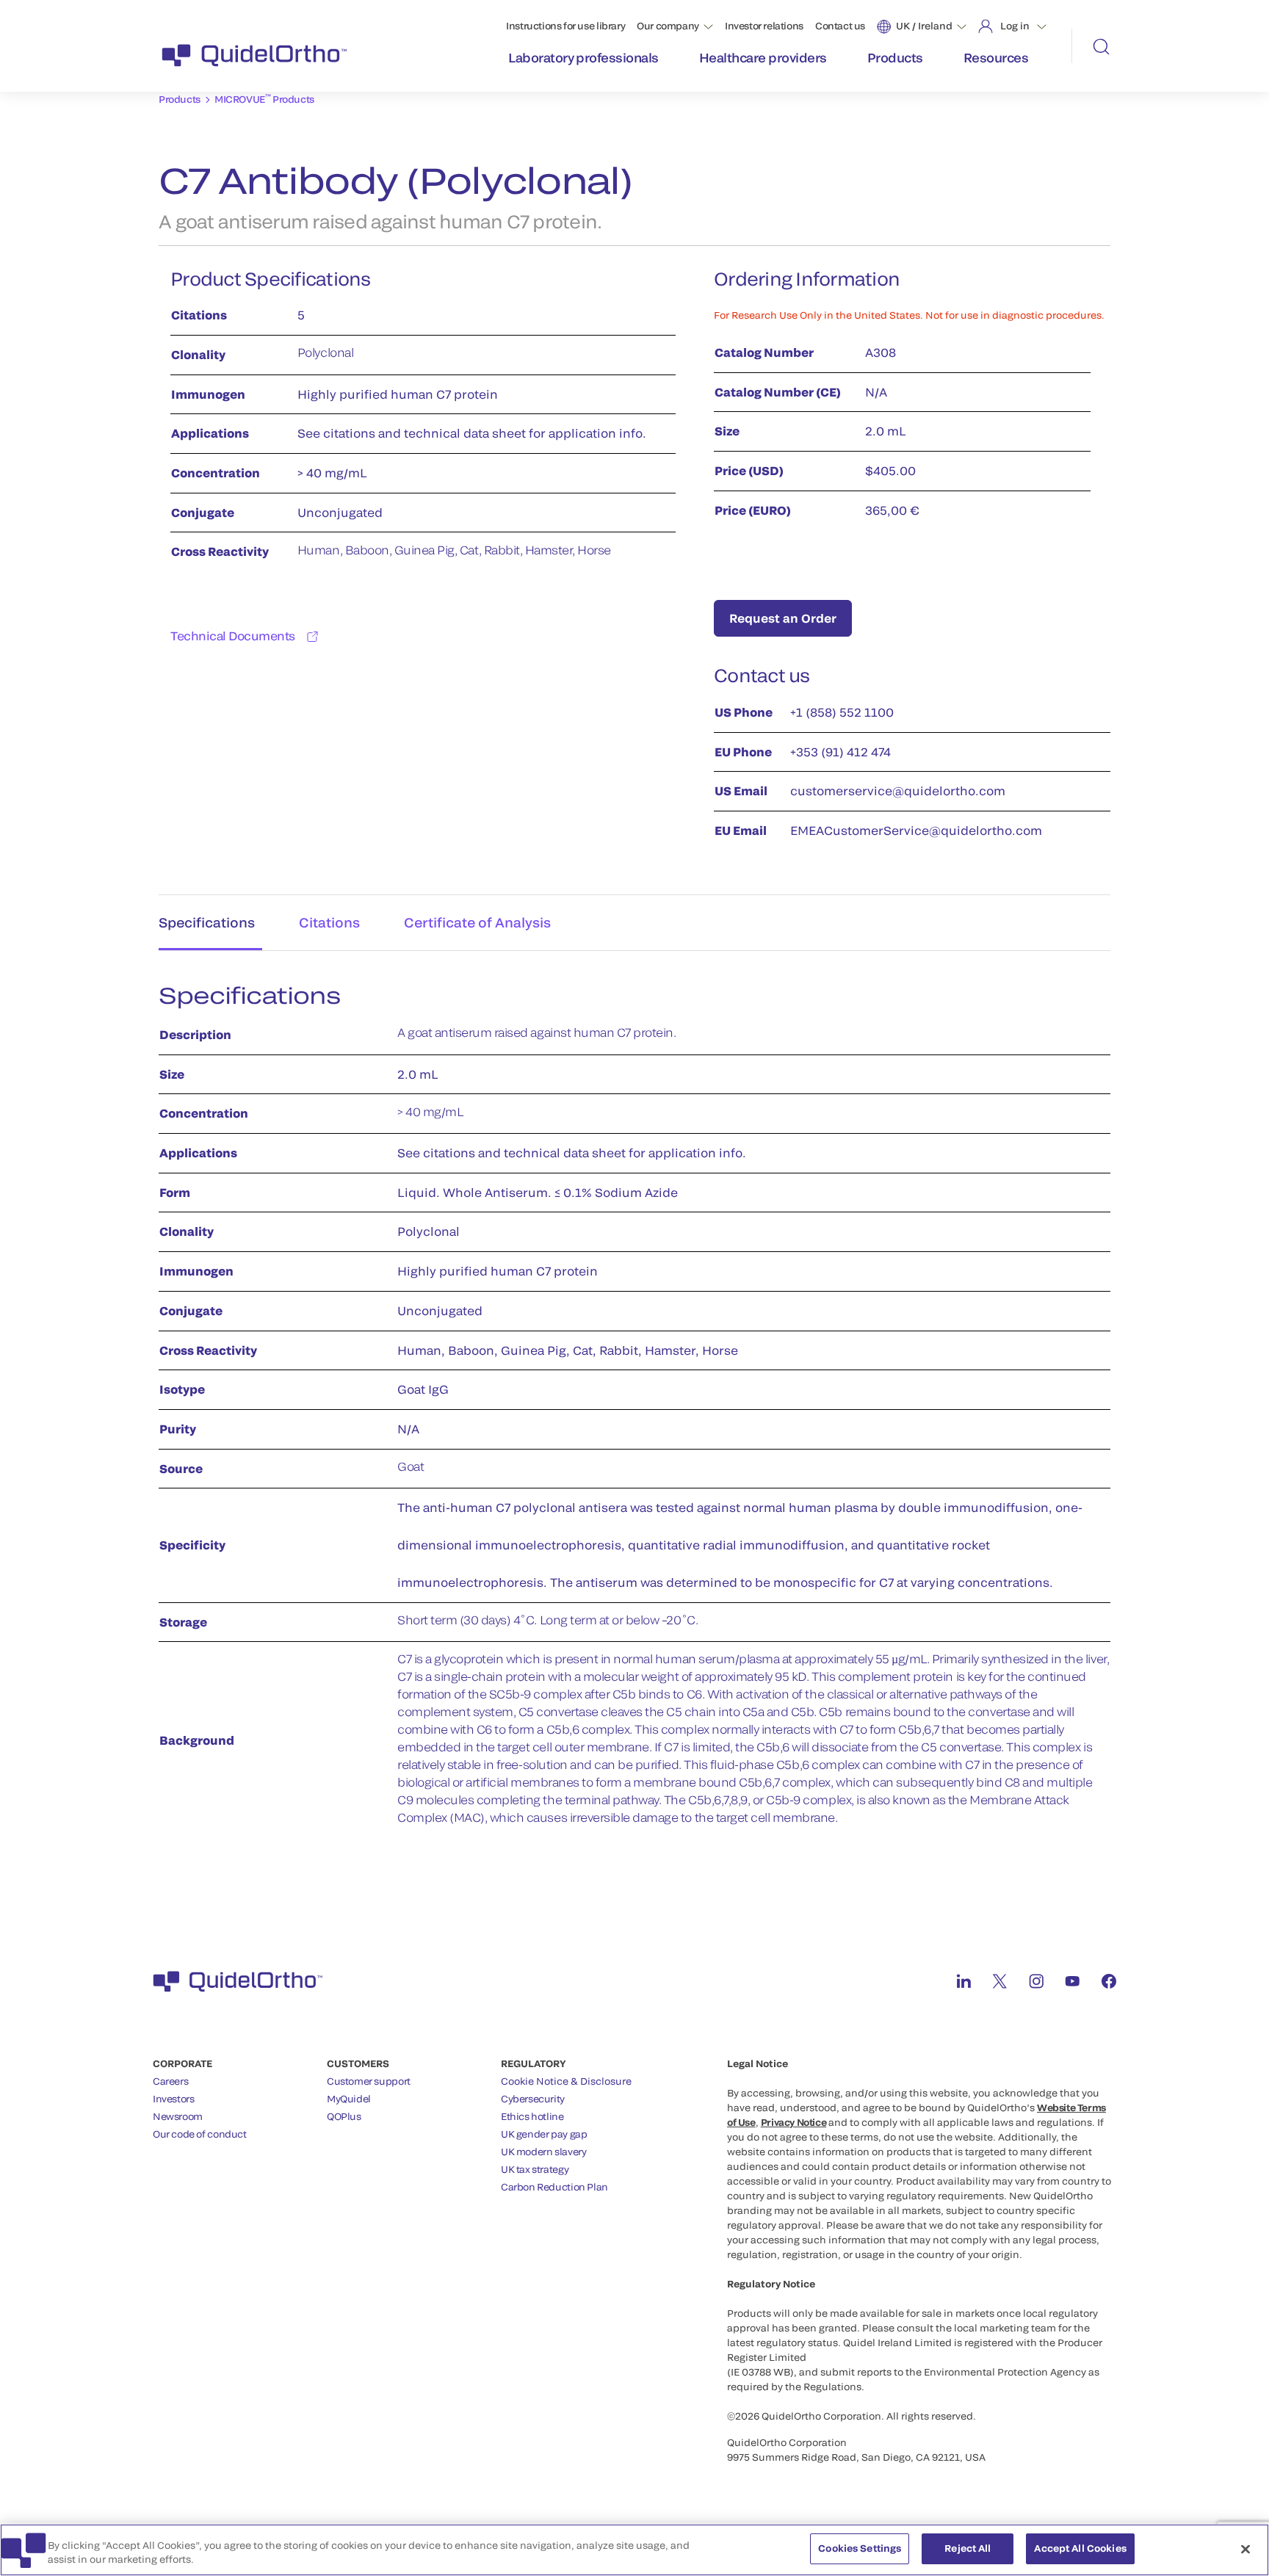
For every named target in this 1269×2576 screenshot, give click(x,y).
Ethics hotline (532, 2116)
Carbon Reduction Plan (554, 2187)
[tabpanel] (634, 1412)
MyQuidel (349, 2099)
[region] (634, 2550)
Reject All (968, 2548)
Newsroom (178, 2116)
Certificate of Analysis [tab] (477, 922)
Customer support (369, 2081)
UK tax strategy (535, 2169)
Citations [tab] (329, 922)
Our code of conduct (200, 2134)
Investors (174, 2099)
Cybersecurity (533, 2099)
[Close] (1245, 2549)
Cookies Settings (860, 2548)
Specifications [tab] (207, 922)
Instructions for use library (565, 26)
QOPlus (344, 2116)
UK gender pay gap (544, 2134)
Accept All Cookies (1080, 2548)
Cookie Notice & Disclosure (566, 2081)
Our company (668, 26)
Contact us (840, 26)
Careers (170, 2081)
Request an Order (783, 618)
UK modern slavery (543, 2152)
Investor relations (764, 26)
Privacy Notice (794, 2122)
